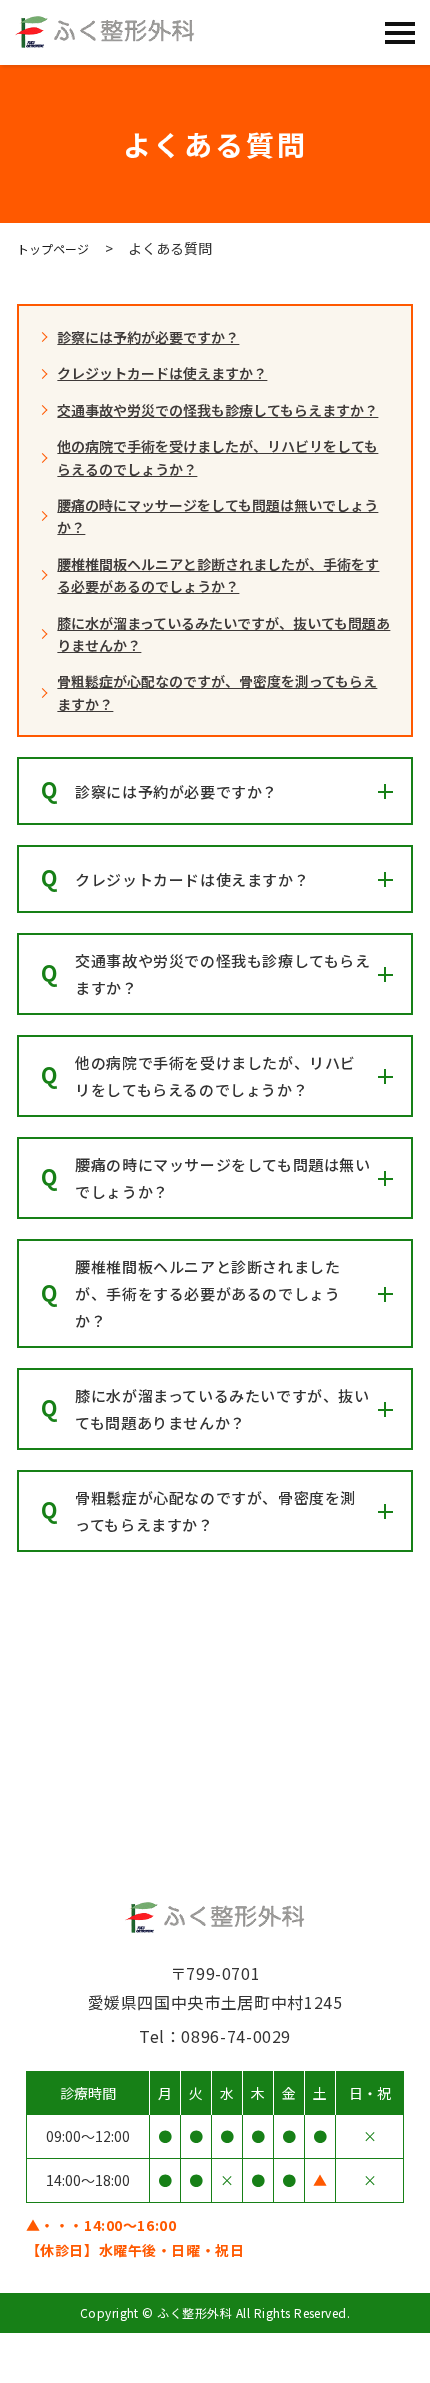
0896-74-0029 (325, 2358)
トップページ (53, 248)
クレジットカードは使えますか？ (162, 373)
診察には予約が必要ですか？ (148, 337)
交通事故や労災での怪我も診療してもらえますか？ (217, 410)
